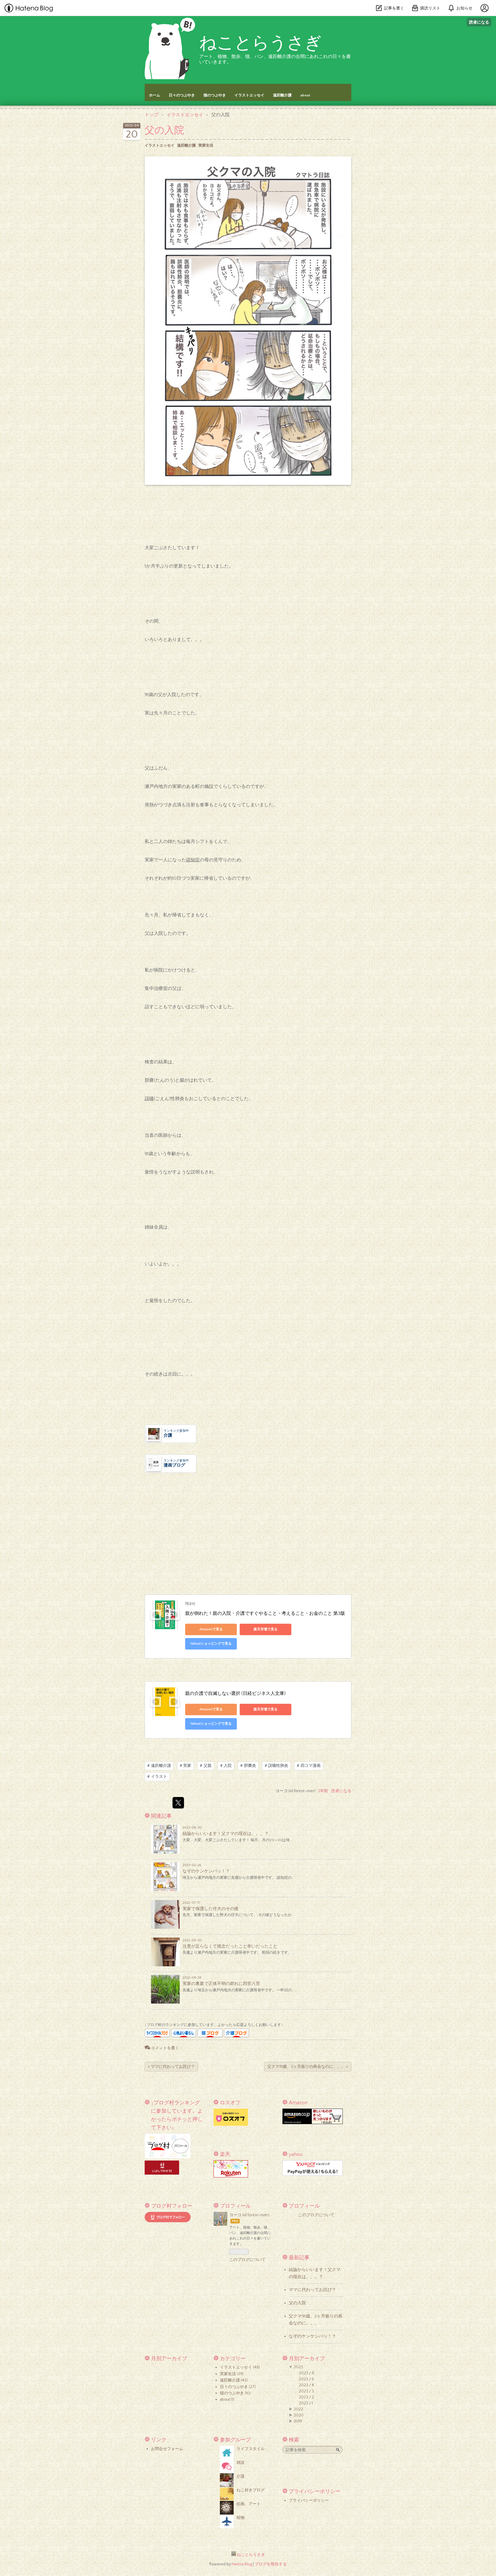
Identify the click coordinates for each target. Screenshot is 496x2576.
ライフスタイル (251, 2449)
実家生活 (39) (232, 2374)
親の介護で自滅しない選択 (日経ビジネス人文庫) (235, 1693)
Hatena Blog (242, 2564)
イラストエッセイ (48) (240, 2367)
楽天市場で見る (266, 1629)
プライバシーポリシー (309, 2501)
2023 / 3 (306, 2391)
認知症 (193, 860)
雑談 (241, 2463)
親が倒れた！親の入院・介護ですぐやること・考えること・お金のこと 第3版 (265, 1613)
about (305, 95)
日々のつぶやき (182, 95)
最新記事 (299, 2258)
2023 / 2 (306, 2397)
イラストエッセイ (249, 95)
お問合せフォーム (167, 2449)
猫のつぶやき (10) (235, 2393)
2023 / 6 (306, 2379)
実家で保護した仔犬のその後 (211, 1909)
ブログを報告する (271, 2564)
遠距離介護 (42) (234, 2380)
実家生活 (206, 145)
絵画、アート (249, 2504)
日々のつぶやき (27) (238, 2387)
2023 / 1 (306, 2403)
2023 (298, 2367)
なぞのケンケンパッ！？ (206, 1871)
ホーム (155, 95)
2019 (298, 2421)
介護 (241, 2476)
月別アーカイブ (169, 2359)
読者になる (479, 22)
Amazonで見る (211, 1629)
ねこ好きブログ (251, 2490)
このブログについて (247, 2260)
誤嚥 (149, 1099)
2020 (299, 2415)
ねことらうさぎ (260, 43)
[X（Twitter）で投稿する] (178, 1803)
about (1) (227, 2400)
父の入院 (164, 131)
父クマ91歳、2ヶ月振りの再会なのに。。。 (308, 2067)
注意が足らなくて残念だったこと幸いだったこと (230, 1946)
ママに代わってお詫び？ (171, 2067)
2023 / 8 (306, 2373)
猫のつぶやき (215, 95)
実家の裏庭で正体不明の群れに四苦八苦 (221, 1984)
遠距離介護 (282, 95)
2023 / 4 (306, 2385)
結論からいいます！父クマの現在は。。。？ (226, 1834)
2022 (298, 2409)
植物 (241, 2518)
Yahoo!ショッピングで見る (211, 1644)
